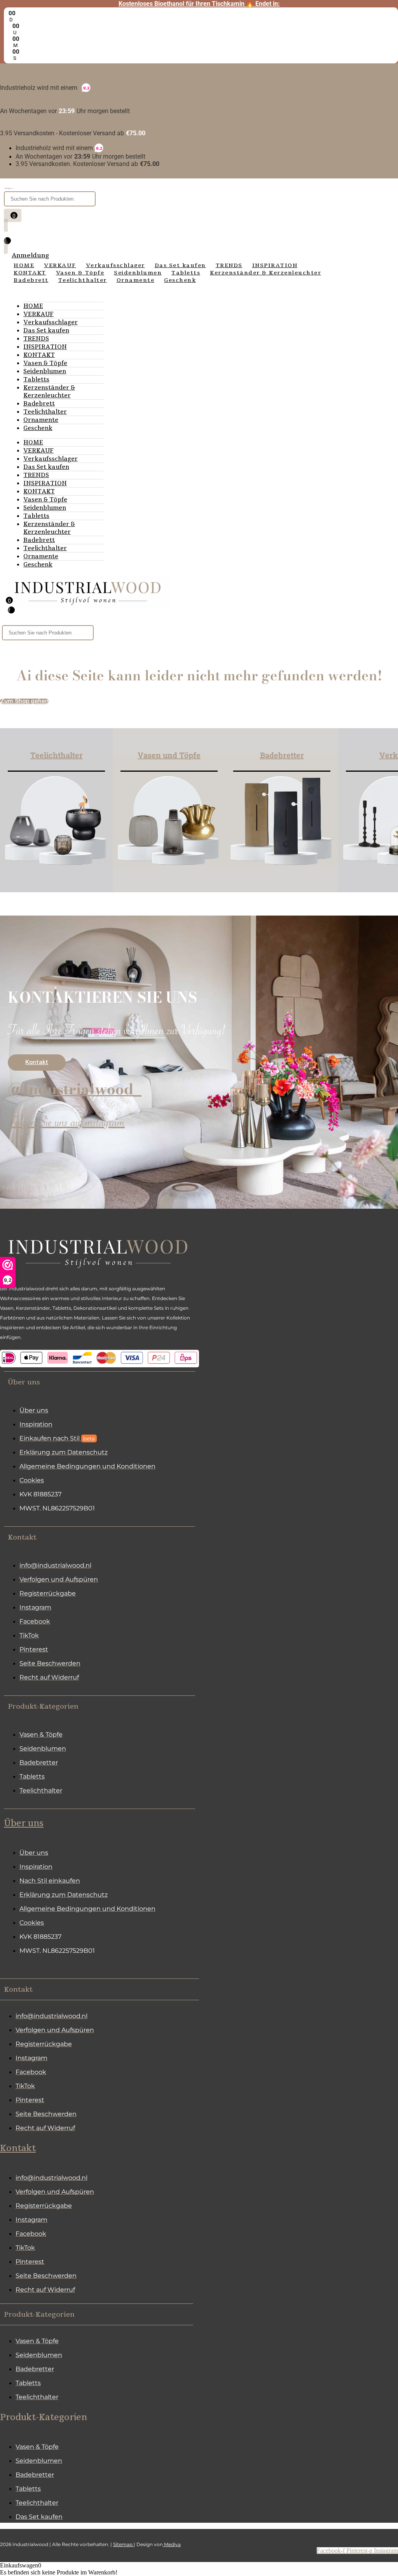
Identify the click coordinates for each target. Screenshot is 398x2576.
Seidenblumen (45, 371)
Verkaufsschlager (51, 322)
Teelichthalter (45, 412)
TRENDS (36, 339)
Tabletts (36, 379)
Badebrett (39, 404)
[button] (99, 1382)
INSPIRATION (45, 347)
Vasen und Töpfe (169, 755)
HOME (33, 306)
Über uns (24, 1823)
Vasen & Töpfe (45, 363)
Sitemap (123, 2544)
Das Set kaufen (46, 330)
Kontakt (18, 2148)
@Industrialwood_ (75, 1089)
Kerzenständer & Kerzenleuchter (49, 391)
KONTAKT (39, 355)
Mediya (172, 2544)
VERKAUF (38, 314)
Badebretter (282, 755)
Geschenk (38, 428)
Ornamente (41, 420)
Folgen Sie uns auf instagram (66, 1124)
